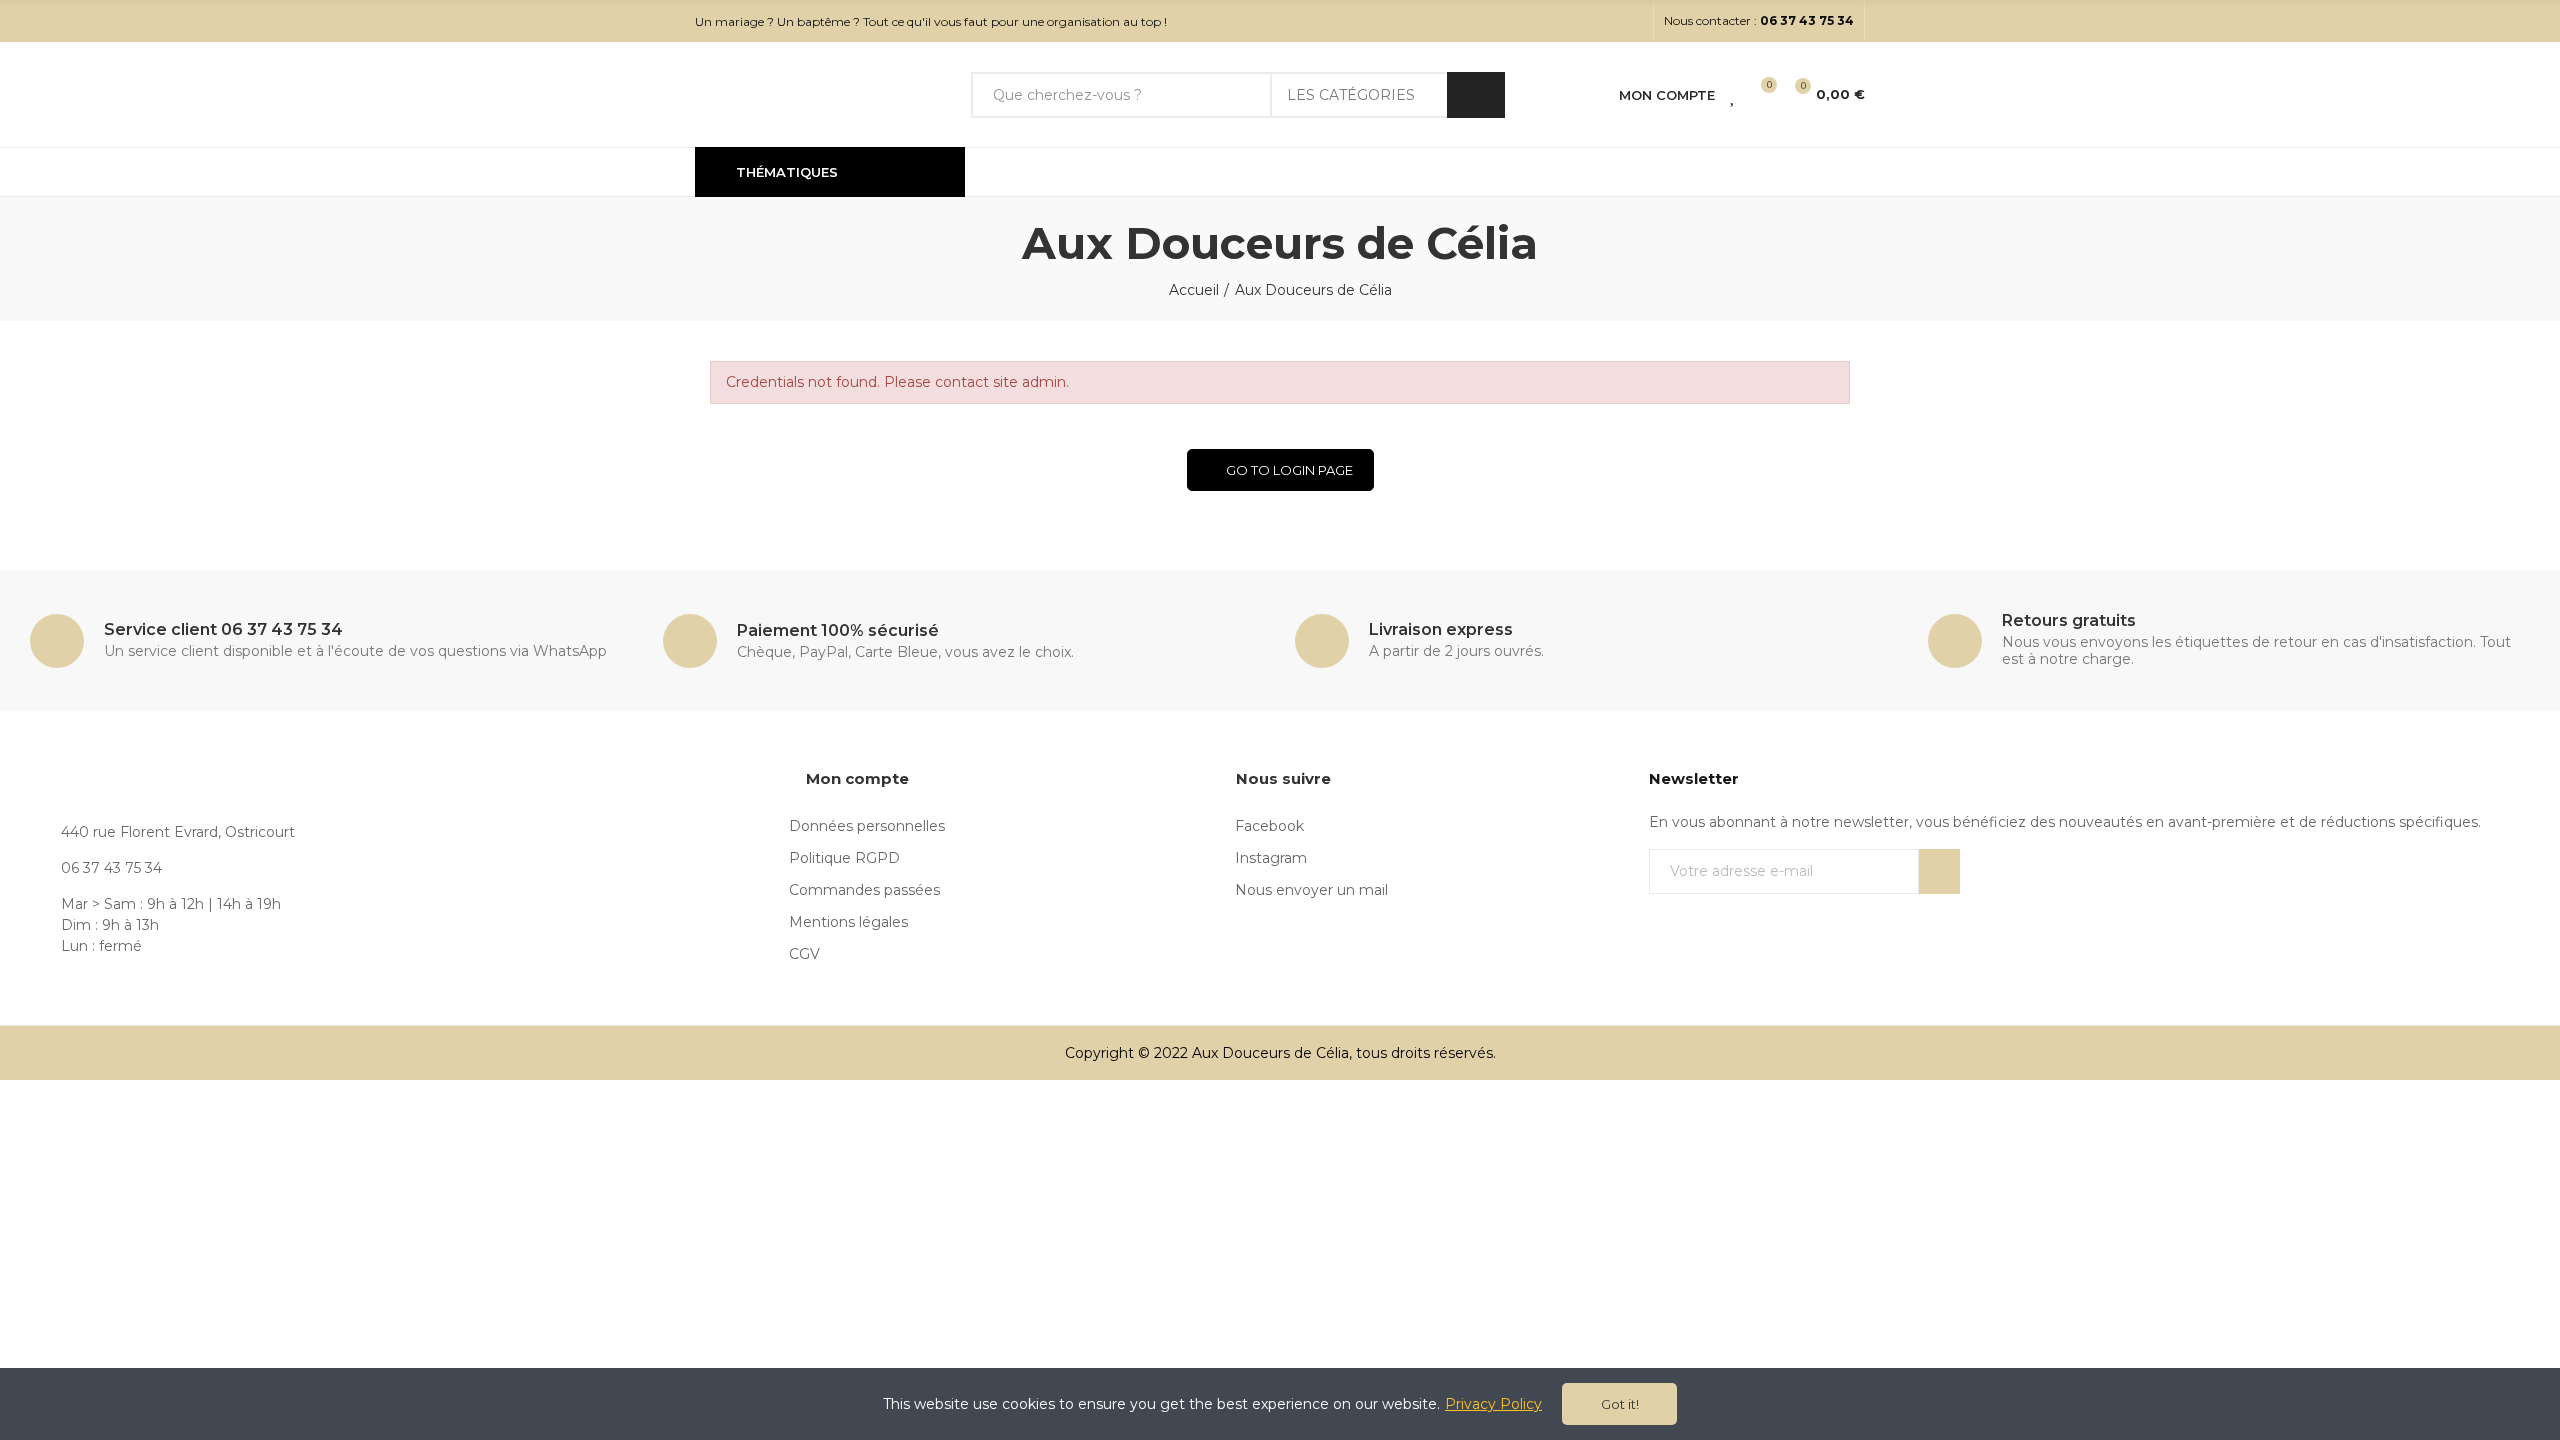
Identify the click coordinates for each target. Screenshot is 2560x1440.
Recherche (1476, 95)
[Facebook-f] (1600, 21)
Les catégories (1351, 95)
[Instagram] (1632, 21)
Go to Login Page (1289, 470)
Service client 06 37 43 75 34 (223, 629)
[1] (1939, 871)
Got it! (1620, 1404)
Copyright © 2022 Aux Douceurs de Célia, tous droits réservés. (1280, 1053)
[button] (1759, 21)
